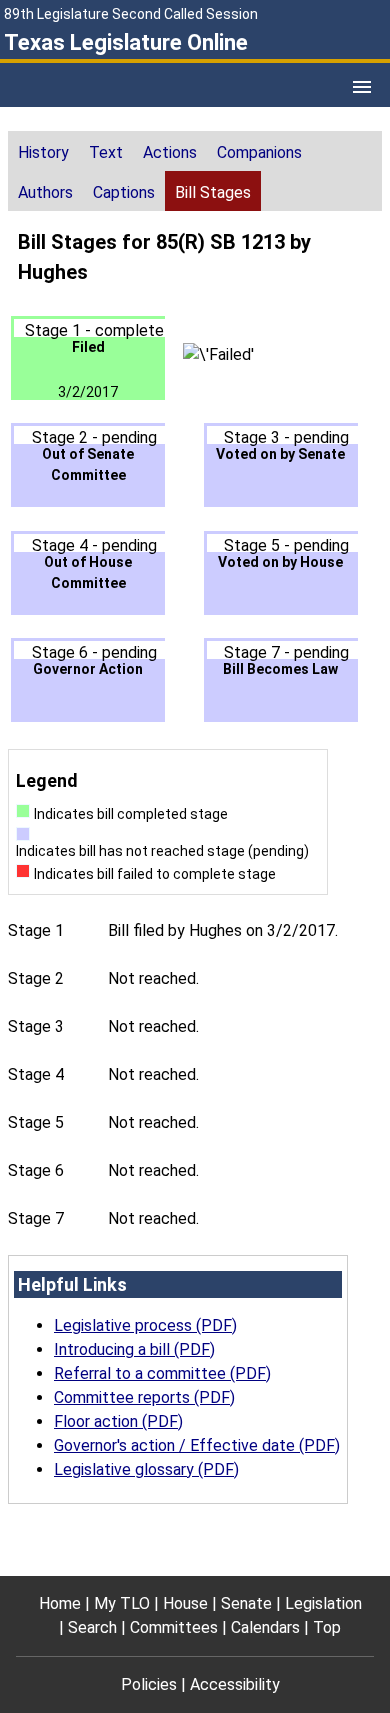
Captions (124, 192)
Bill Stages (213, 192)
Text (106, 152)
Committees (174, 1627)
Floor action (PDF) (118, 1421)
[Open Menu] (362, 87)
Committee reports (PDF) (144, 1397)
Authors (45, 192)
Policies (149, 1684)
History (43, 152)
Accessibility (235, 1684)
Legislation (323, 1603)
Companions (259, 152)
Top (327, 1627)
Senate (246, 1603)
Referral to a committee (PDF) (162, 1373)
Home (60, 1603)
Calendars (265, 1627)
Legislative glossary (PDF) (146, 1469)
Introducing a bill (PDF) (134, 1349)
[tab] (43, 151)
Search (92, 1627)
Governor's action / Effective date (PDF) (197, 1445)
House (185, 1603)
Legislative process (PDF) (145, 1325)
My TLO (122, 1603)
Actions (170, 152)
